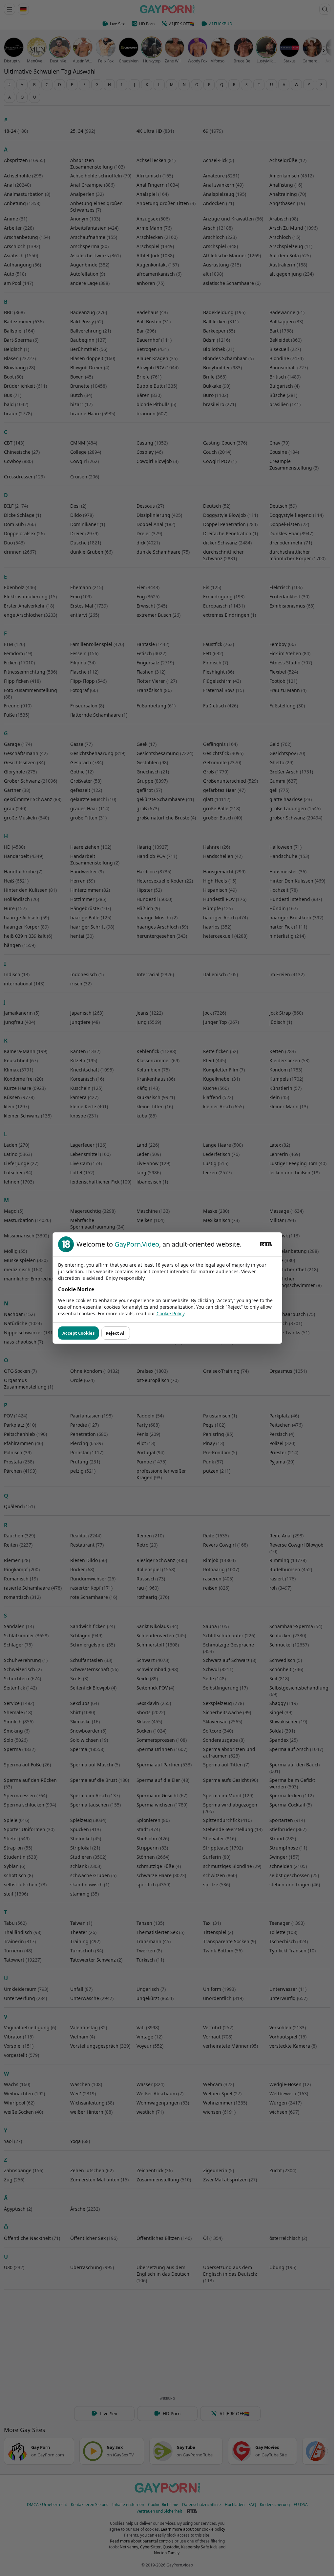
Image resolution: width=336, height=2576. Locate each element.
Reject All (116, 1333)
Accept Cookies (78, 1333)
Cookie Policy (170, 1313)
